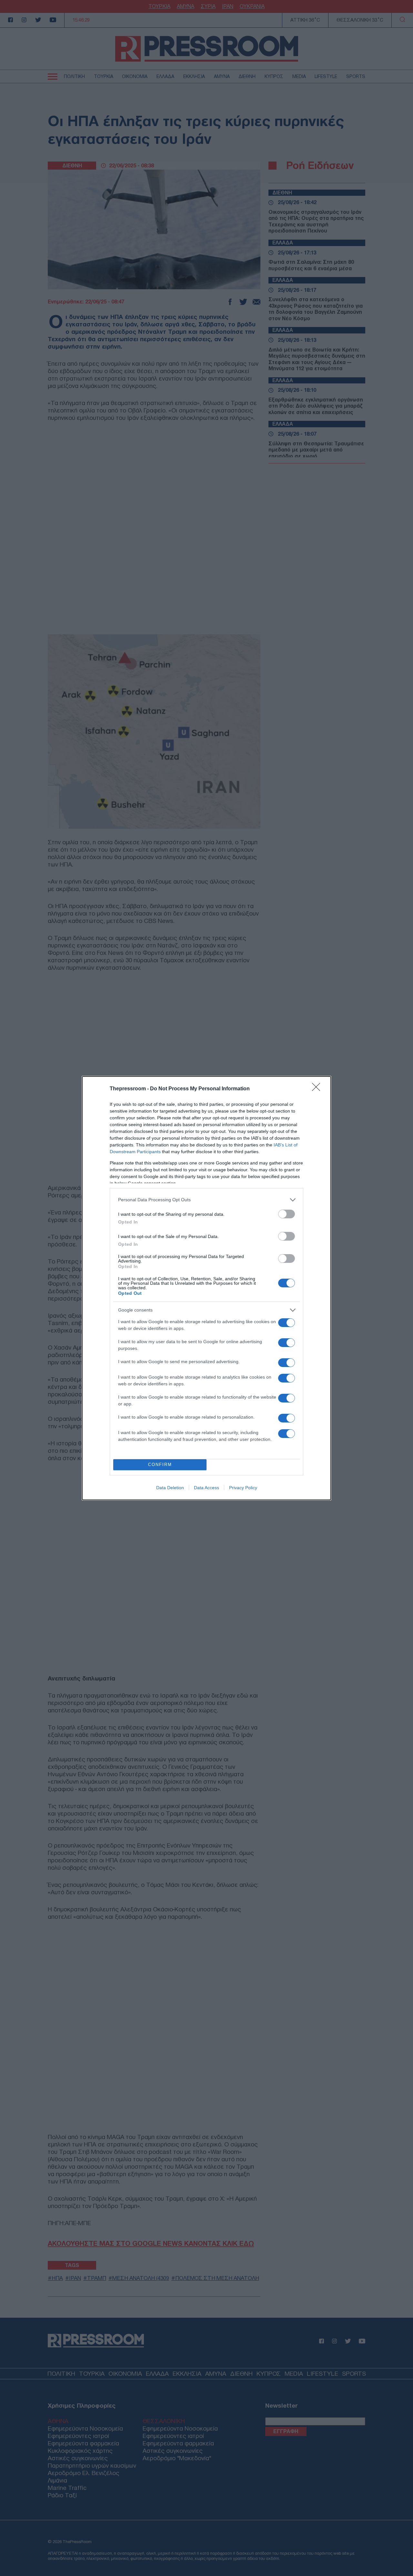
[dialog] (206, 1288)
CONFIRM (160, 1465)
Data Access (206, 1488)
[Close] (318, 1089)
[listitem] (206, 1200)
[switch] (287, 1214)
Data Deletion (170, 1488)
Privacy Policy (243, 1488)
